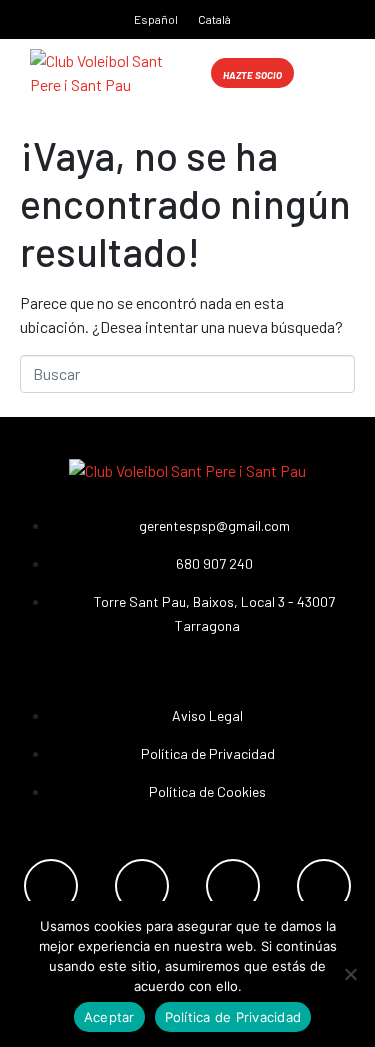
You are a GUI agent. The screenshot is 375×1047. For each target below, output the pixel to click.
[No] (350, 974)
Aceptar (109, 1017)
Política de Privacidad (233, 1017)
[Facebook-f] (51, 886)
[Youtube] (233, 886)
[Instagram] (142, 886)
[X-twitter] (324, 886)
